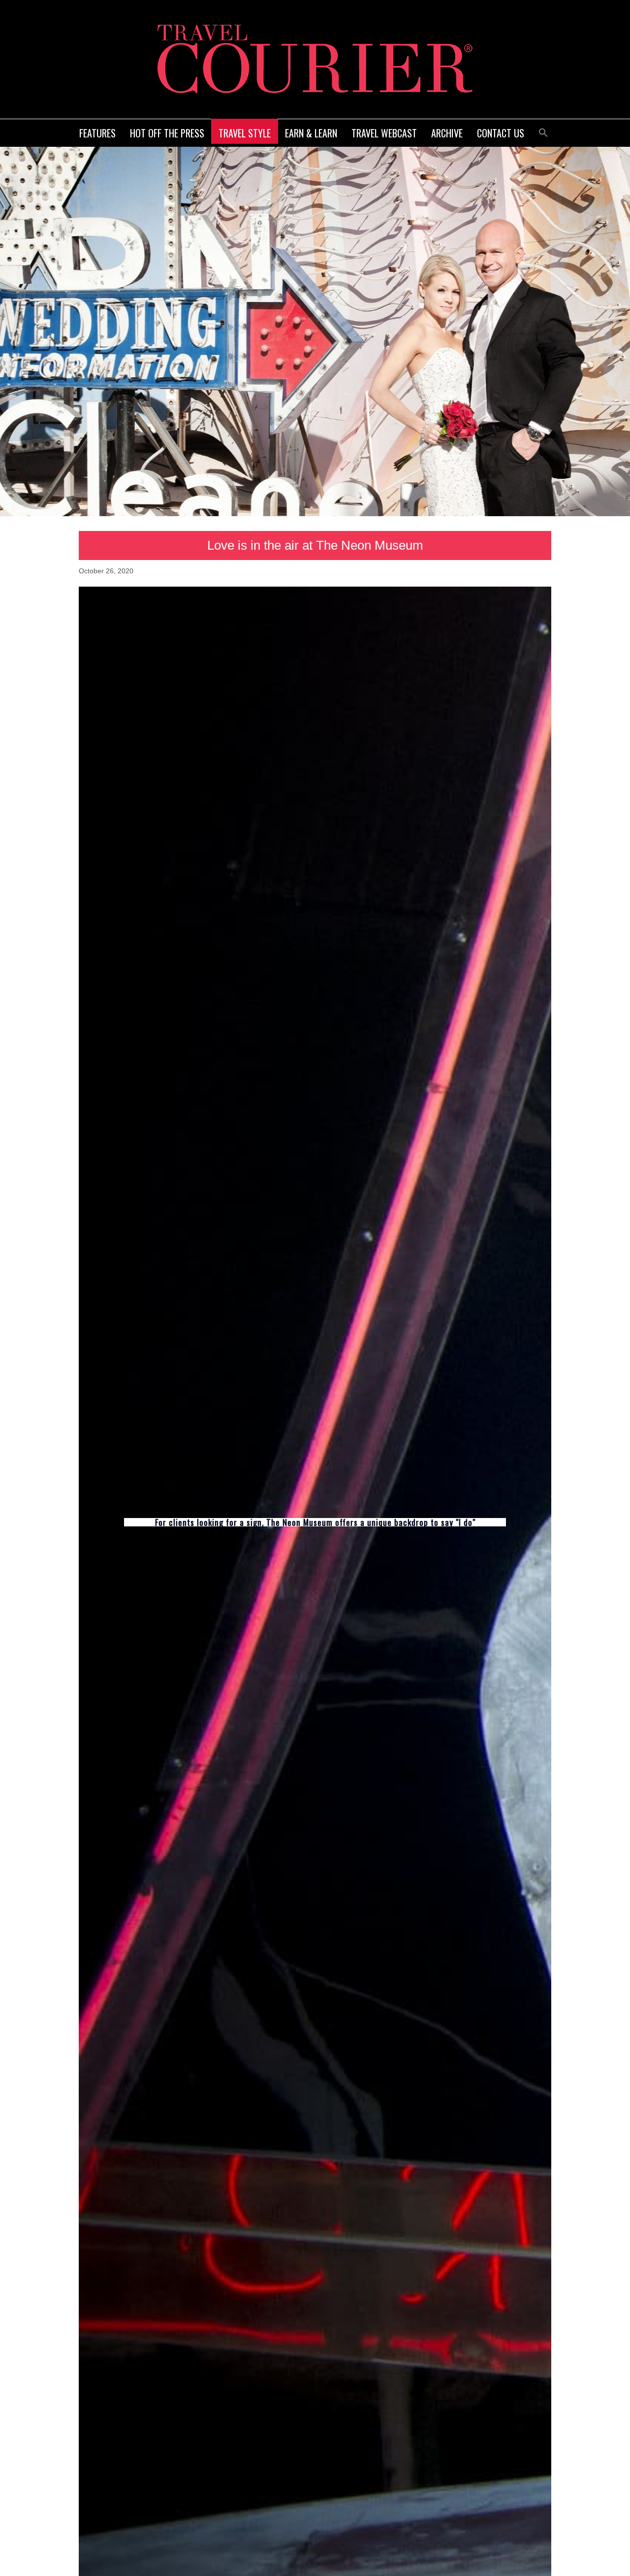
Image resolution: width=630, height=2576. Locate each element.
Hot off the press (167, 133)
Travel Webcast (384, 133)
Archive (447, 133)
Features (97, 133)
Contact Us (501, 133)
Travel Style (245, 133)
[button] (543, 131)
